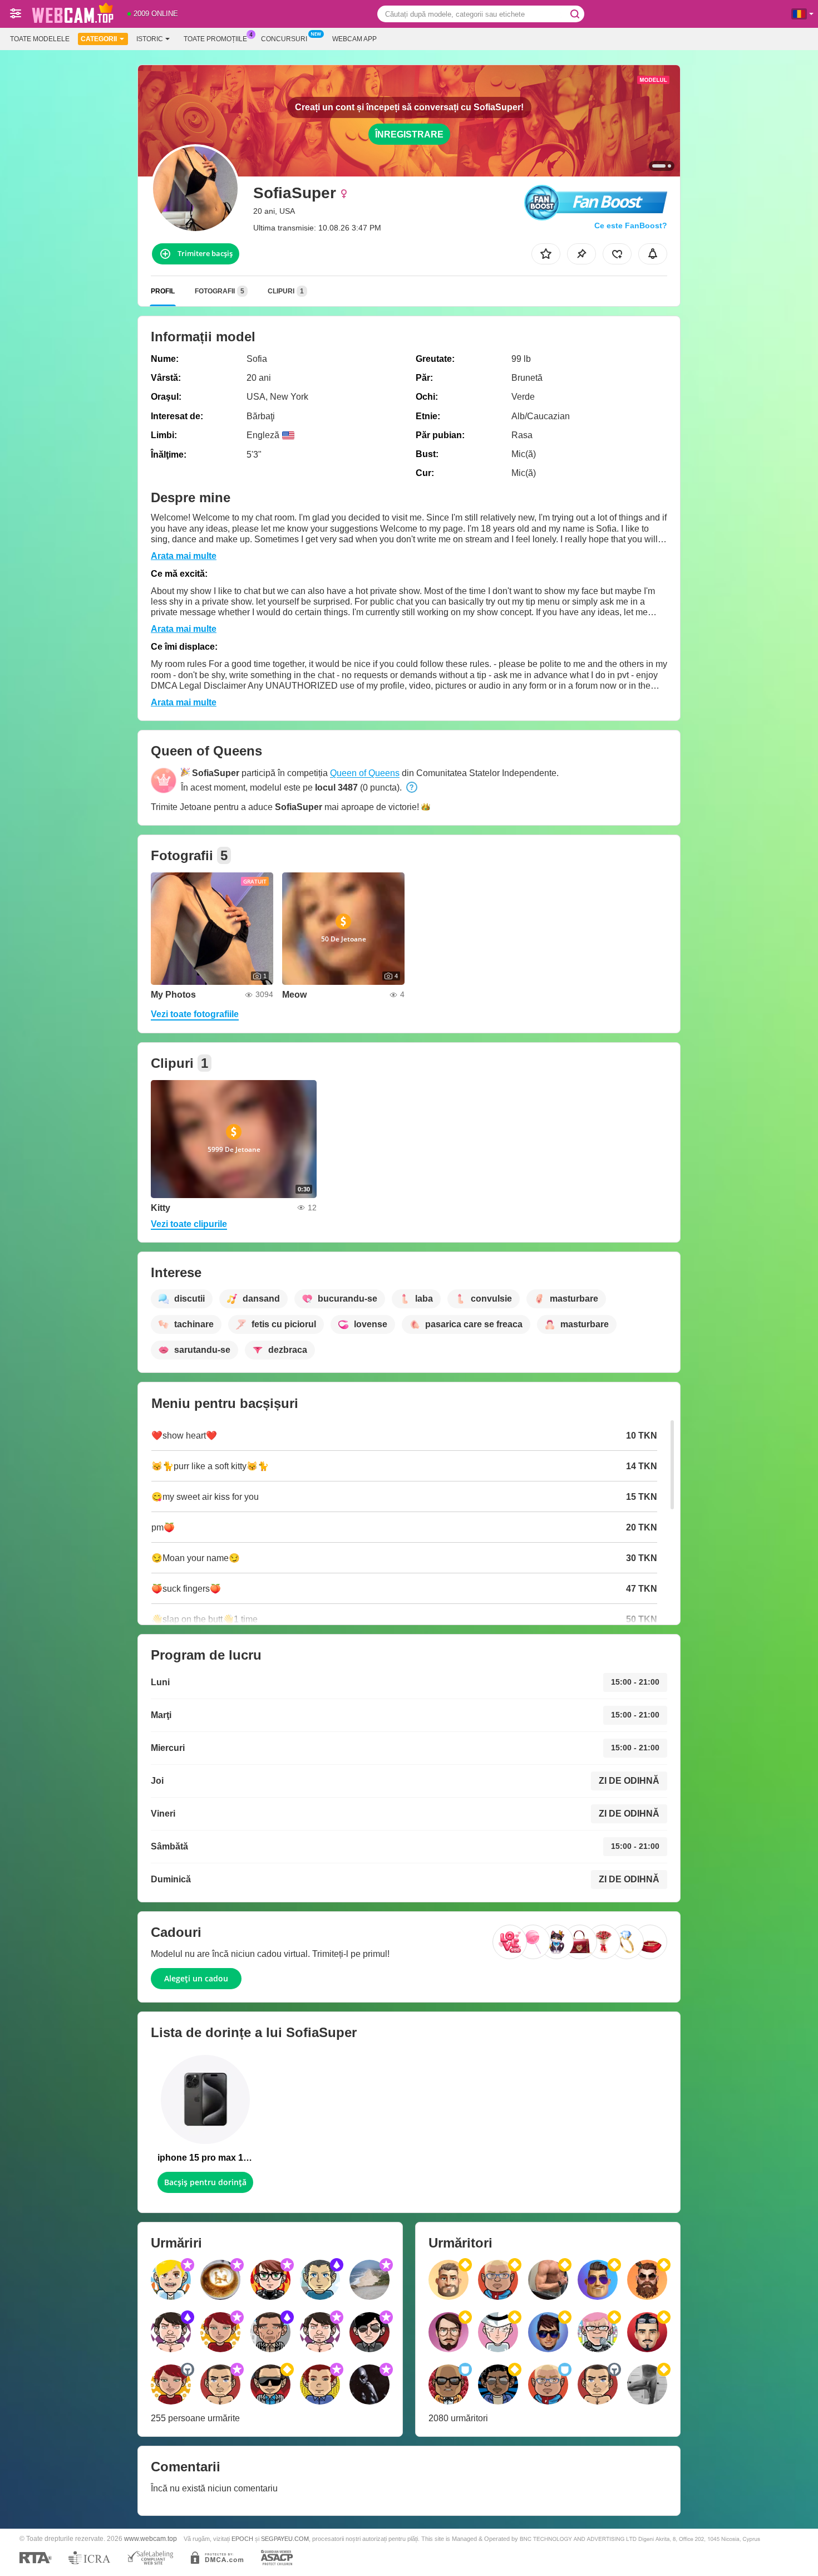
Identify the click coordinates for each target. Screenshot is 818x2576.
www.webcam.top (151, 2538)
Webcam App (354, 39)
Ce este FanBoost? (631, 225)
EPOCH (242, 2539)
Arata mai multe (184, 556)
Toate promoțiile (215, 39)
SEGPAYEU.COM (285, 2539)
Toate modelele (40, 39)
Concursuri (284, 39)
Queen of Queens (365, 773)
